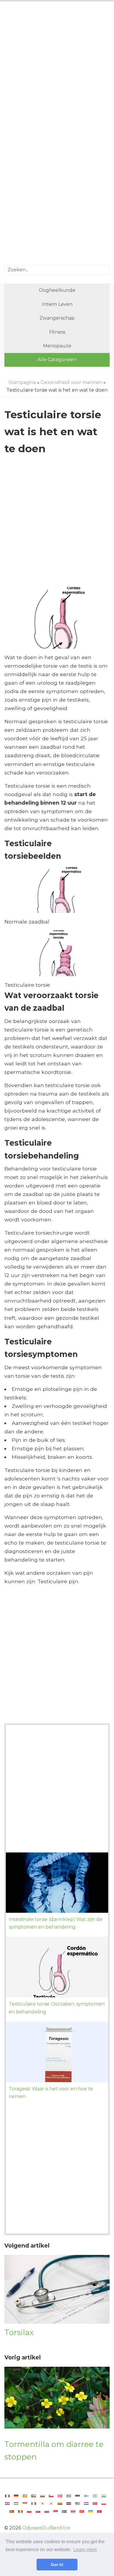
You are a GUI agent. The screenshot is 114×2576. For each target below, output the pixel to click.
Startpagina (22, 382)
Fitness (57, 332)
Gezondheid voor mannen (71, 382)
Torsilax (19, 2332)
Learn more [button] (85, 2550)
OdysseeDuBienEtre (46, 2528)
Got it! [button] (57, 2565)
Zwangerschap (57, 318)
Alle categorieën (57, 360)
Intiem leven (57, 304)
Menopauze (57, 346)
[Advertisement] (57, 70)
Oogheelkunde (57, 290)
